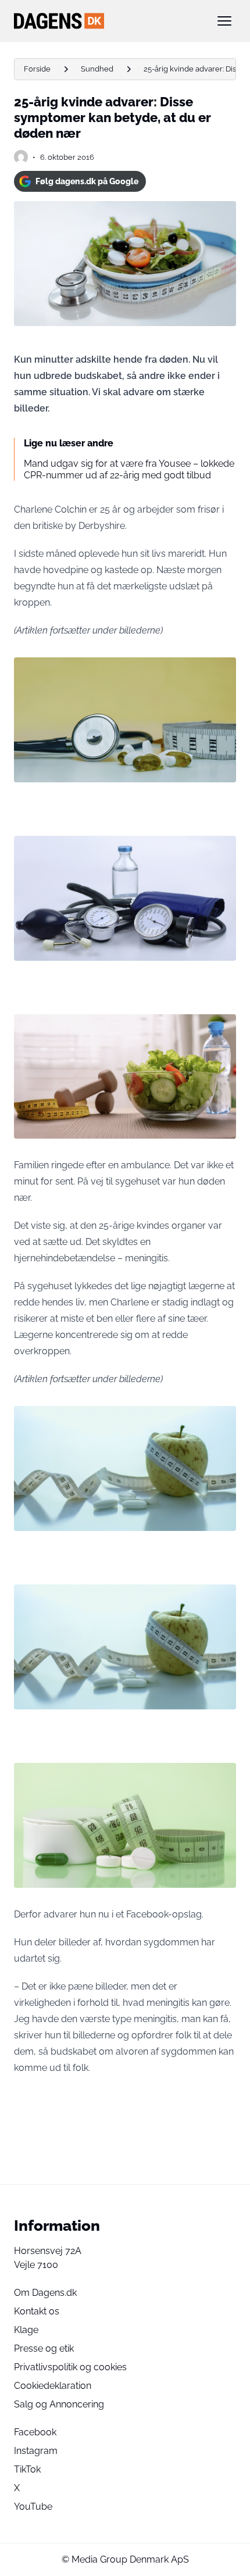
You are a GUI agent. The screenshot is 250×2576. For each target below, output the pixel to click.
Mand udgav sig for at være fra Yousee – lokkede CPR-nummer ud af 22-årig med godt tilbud (129, 469)
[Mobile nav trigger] (224, 21)
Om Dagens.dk (45, 2293)
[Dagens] (106, 21)
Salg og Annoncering (59, 2404)
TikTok (27, 2469)
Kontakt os (37, 2311)
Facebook (35, 2432)
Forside (37, 69)
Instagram (36, 2451)
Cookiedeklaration (53, 2386)
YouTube (33, 2507)
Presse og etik (44, 2348)
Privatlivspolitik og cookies (70, 2367)
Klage (26, 2330)
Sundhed (97, 69)
